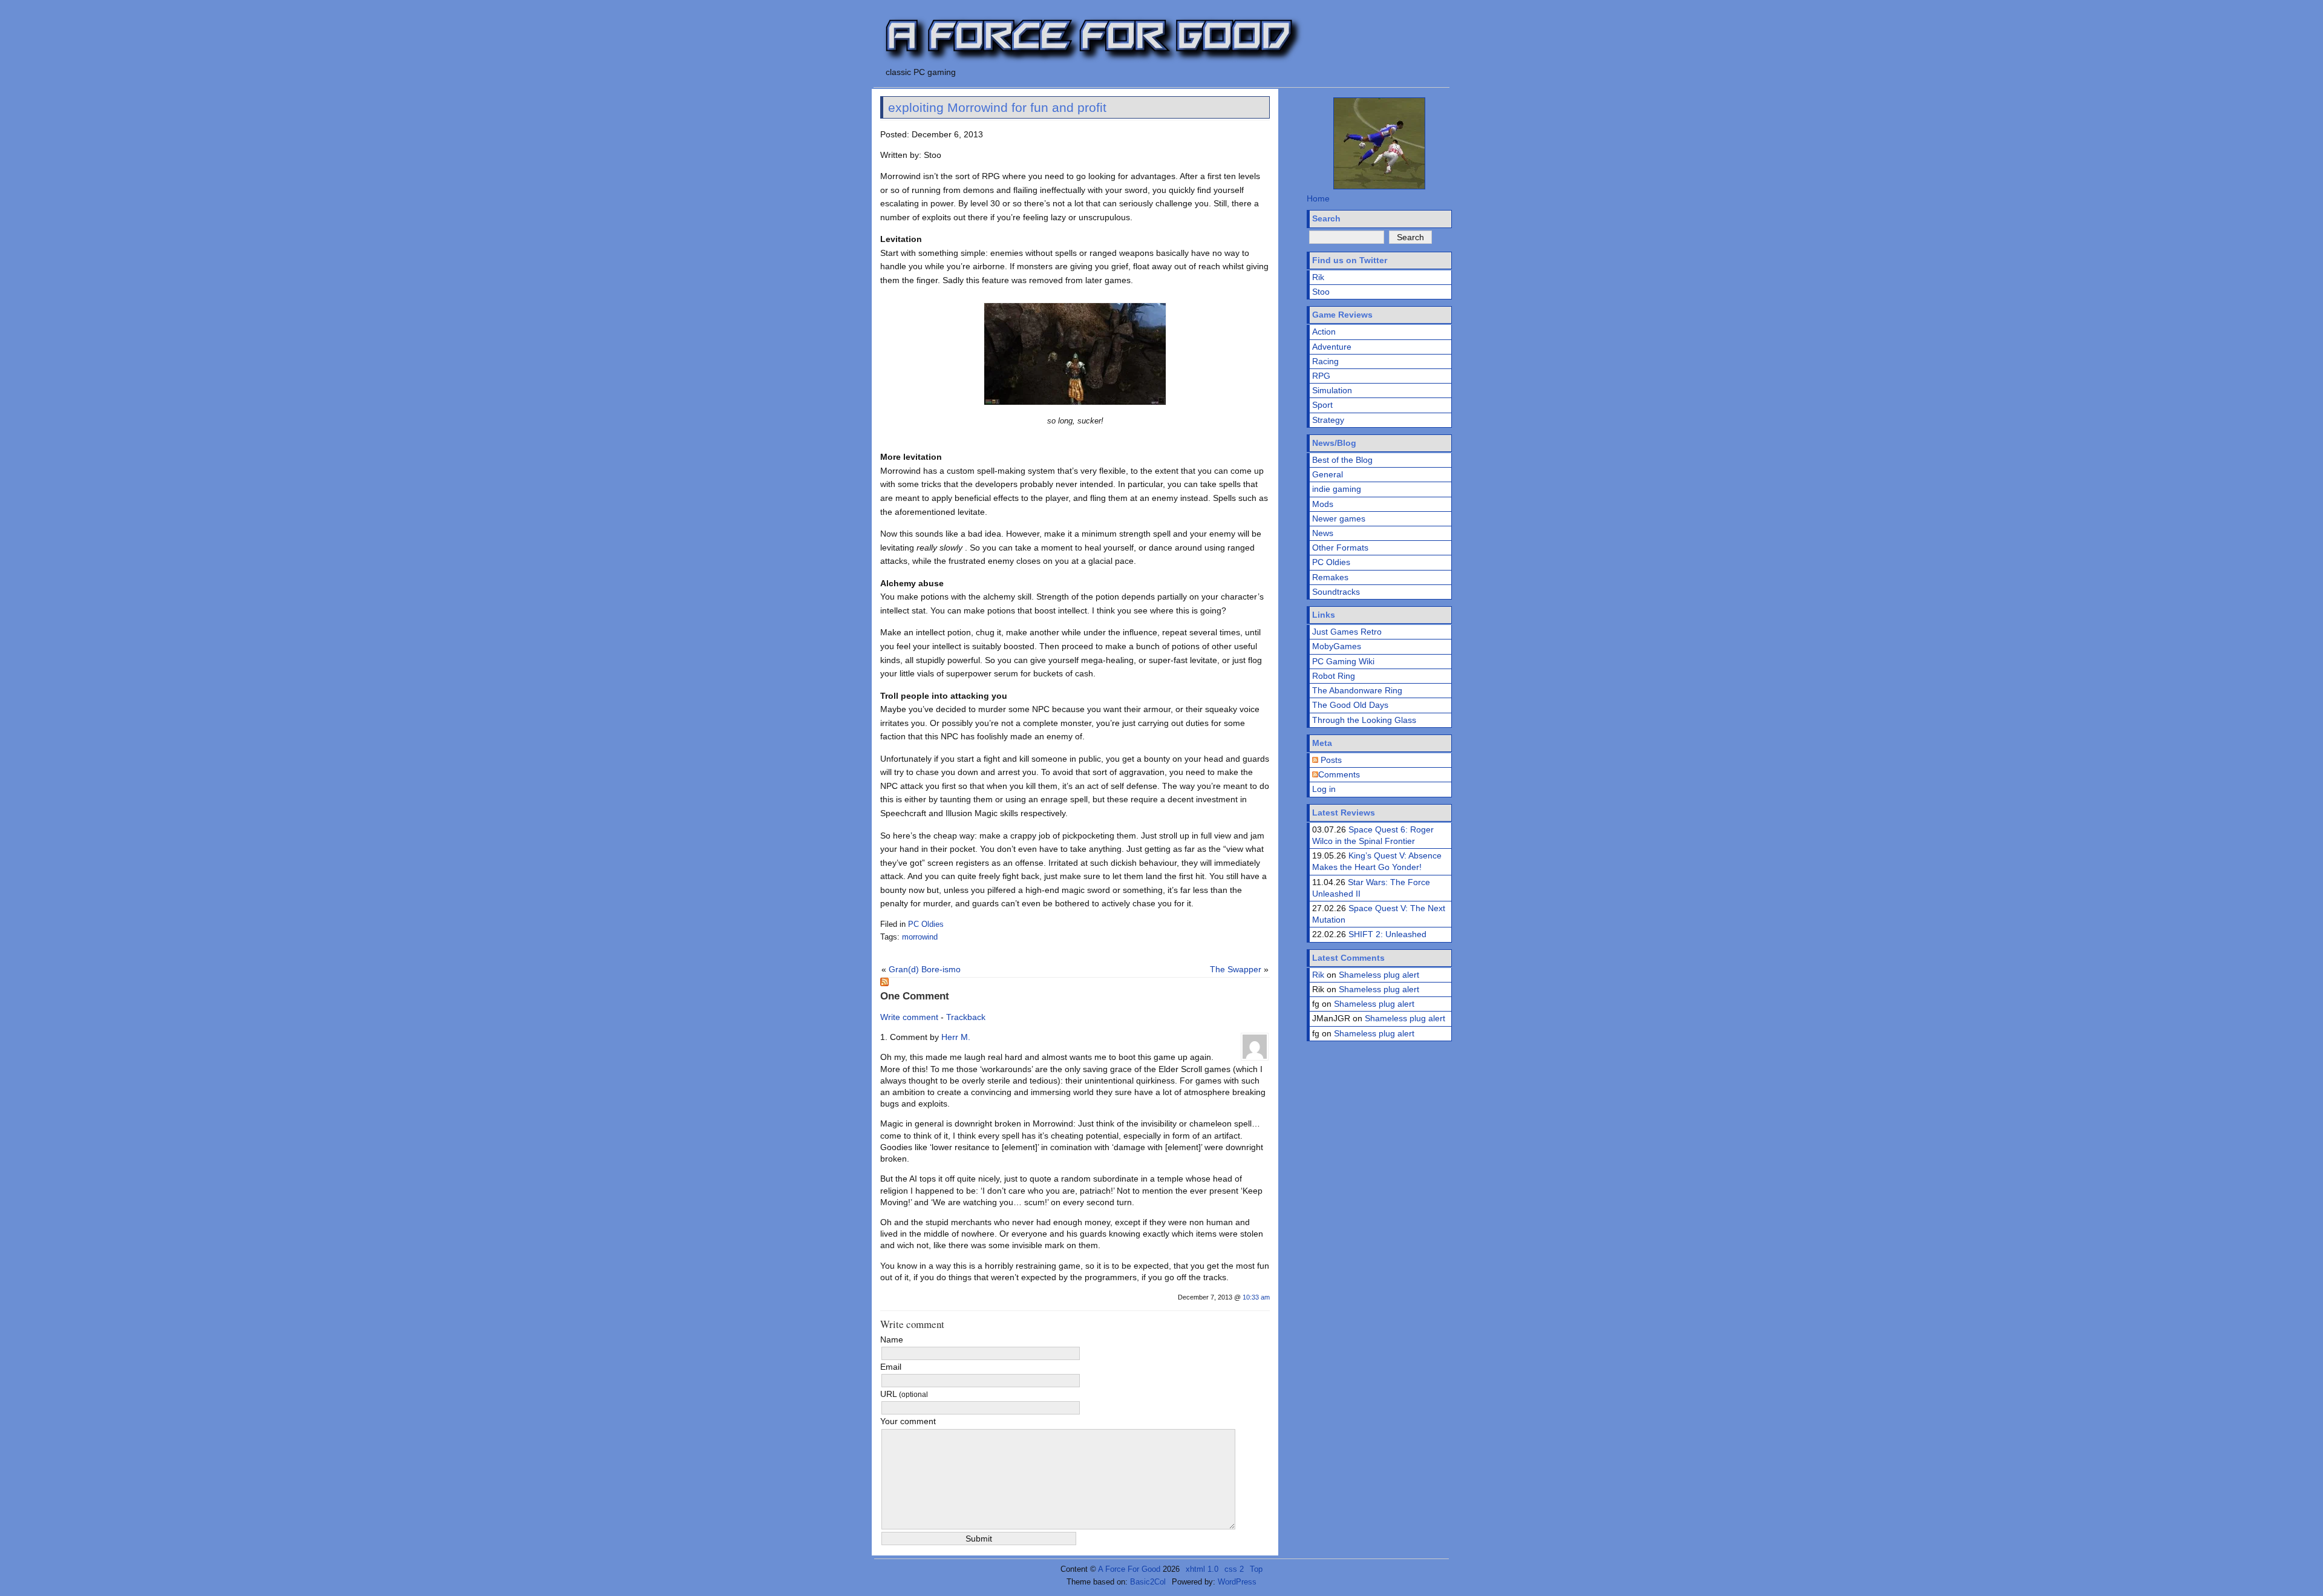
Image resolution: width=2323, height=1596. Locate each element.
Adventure (1332, 347)
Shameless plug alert (1379, 975)
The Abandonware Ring (1357, 690)
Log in (1324, 789)
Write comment (909, 1017)
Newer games (1339, 518)
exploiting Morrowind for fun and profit (997, 107)
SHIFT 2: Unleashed (1387, 934)
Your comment (908, 1421)
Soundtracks (1336, 592)
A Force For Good (1129, 1569)
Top (1256, 1569)
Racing (1325, 361)
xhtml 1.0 (1202, 1569)
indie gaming (1337, 489)
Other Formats (1340, 548)
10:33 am (1256, 1297)
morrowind (920, 937)
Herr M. (956, 1037)
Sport (1322, 405)
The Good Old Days (1350, 705)
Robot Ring (1334, 676)
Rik (1318, 277)
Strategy (1328, 420)
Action (1324, 332)
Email (891, 1367)
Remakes (1330, 577)
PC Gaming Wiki (1343, 661)
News (1323, 533)
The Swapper (1236, 969)
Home (1318, 198)
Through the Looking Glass (1364, 720)
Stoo (1321, 292)
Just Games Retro (1347, 632)
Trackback (966, 1017)
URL (904, 1394)
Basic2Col (1148, 1582)
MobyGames (1337, 646)
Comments (1339, 774)
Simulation (1332, 390)
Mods (1323, 504)
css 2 (1234, 1569)
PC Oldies (926, 924)
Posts (1330, 760)
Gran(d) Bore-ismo (925, 969)
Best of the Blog (1342, 460)
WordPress (1237, 1582)
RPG (1321, 376)
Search (1326, 218)
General (1328, 474)
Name (892, 1339)
